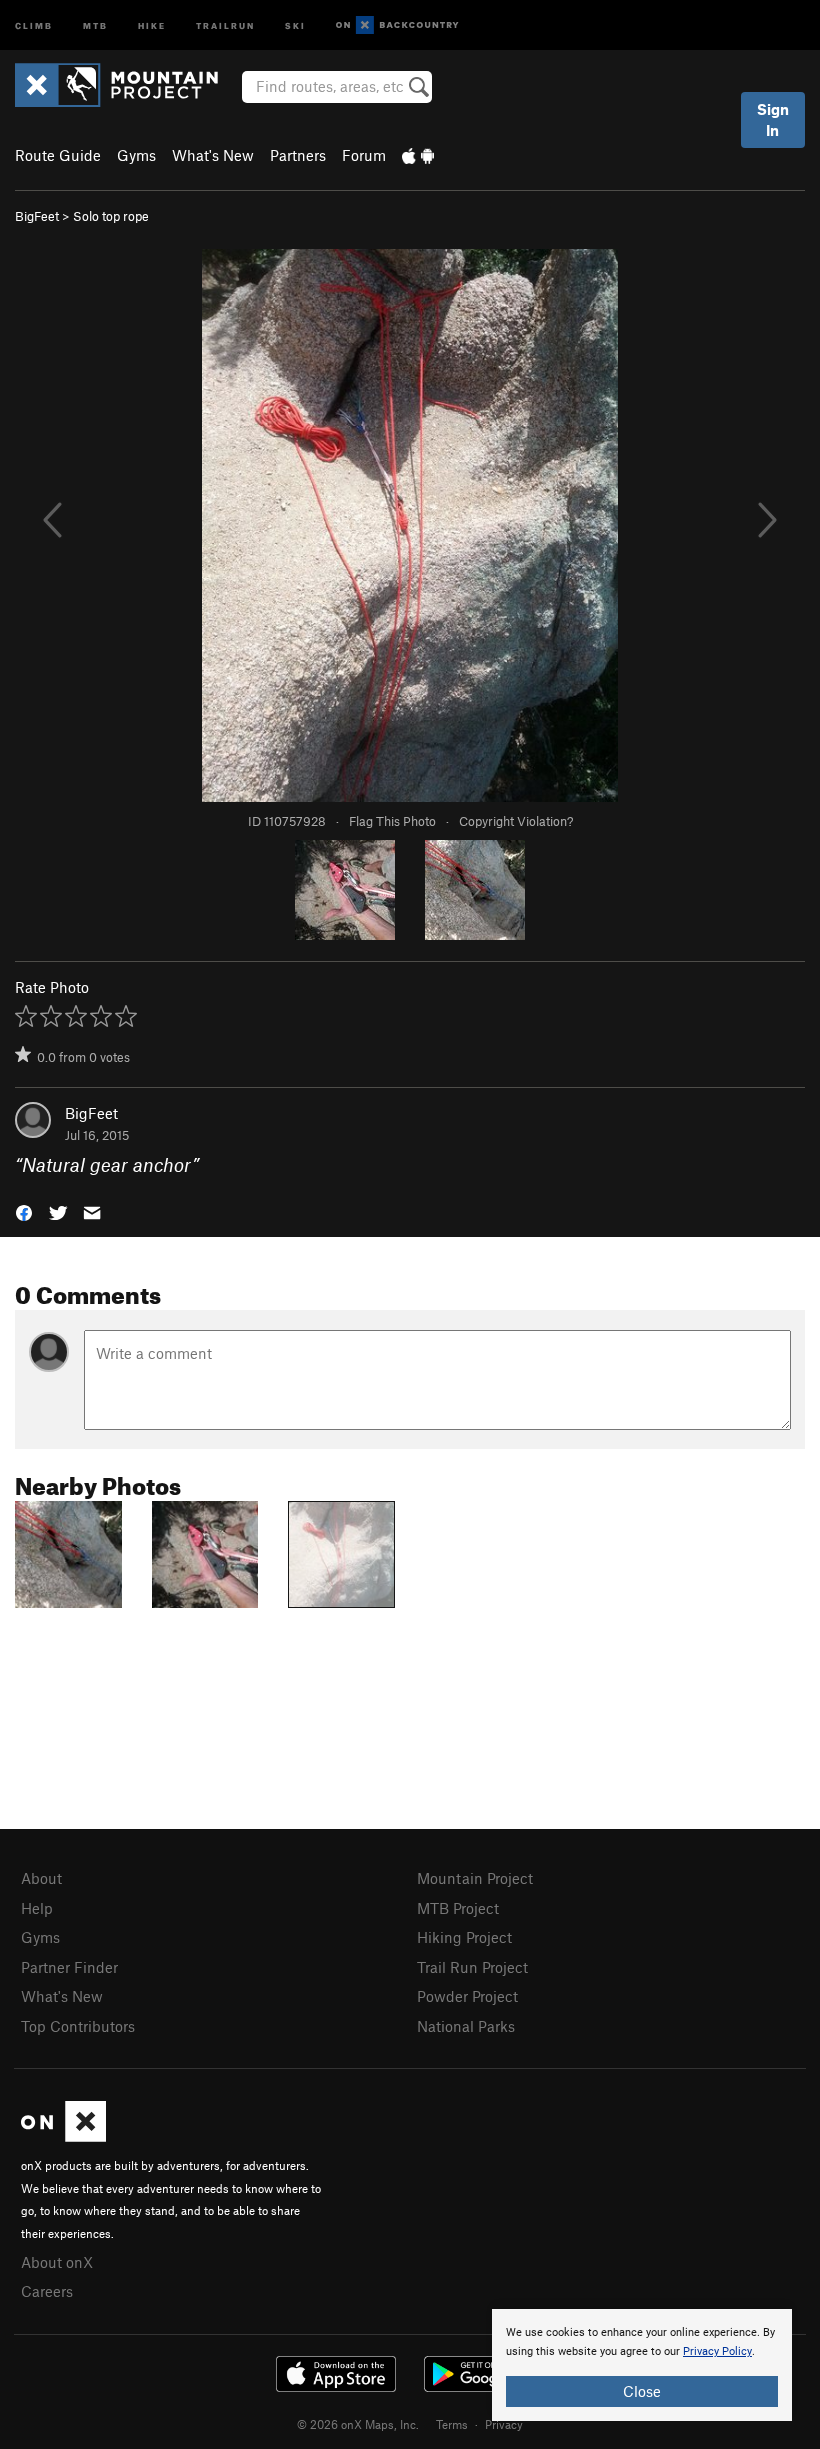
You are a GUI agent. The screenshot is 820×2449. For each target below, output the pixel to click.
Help (37, 1908)
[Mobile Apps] (418, 155)
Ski (295, 24)
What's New (213, 155)
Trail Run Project (472, 1967)
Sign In (773, 119)
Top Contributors (78, 2026)
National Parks (466, 2026)
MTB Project (458, 1908)
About (41, 1878)
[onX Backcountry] (397, 25)
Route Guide (58, 155)
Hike (152, 24)
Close (642, 2391)
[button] (24, 1211)
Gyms (136, 155)
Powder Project (467, 1996)
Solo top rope (111, 216)
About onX (57, 2262)
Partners (298, 155)
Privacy (504, 2424)
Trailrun (225, 24)
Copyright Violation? (516, 821)
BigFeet (37, 216)
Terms (452, 2424)
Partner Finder (69, 1967)
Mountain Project (475, 1878)
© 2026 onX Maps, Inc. (358, 2424)
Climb (34, 24)
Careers (47, 2291)
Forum (364, 155)
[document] (642, 2365)
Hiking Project (464, 1937)
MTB (95, 24)
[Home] (126, 85)
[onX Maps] (63, 2136)
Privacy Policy (717, 2351)
